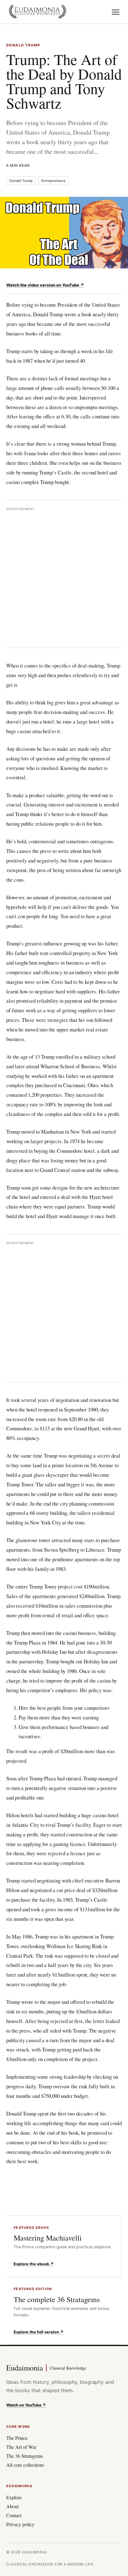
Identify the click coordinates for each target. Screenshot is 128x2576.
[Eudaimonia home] (37, 12)
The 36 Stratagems (25, 2456)
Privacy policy (20, 2524)
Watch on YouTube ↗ (26, 2405)
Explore (14, 2497)
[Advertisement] (64, 578)
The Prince (17, 2438)
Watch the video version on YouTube (45, 285)
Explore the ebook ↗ (34, 2264)
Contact (14, 2515)
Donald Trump (21, 181)
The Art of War (21, 2447)
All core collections (25, 2465)
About (12, 2506)
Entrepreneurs (53, 181)
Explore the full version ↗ (39, 2332)
